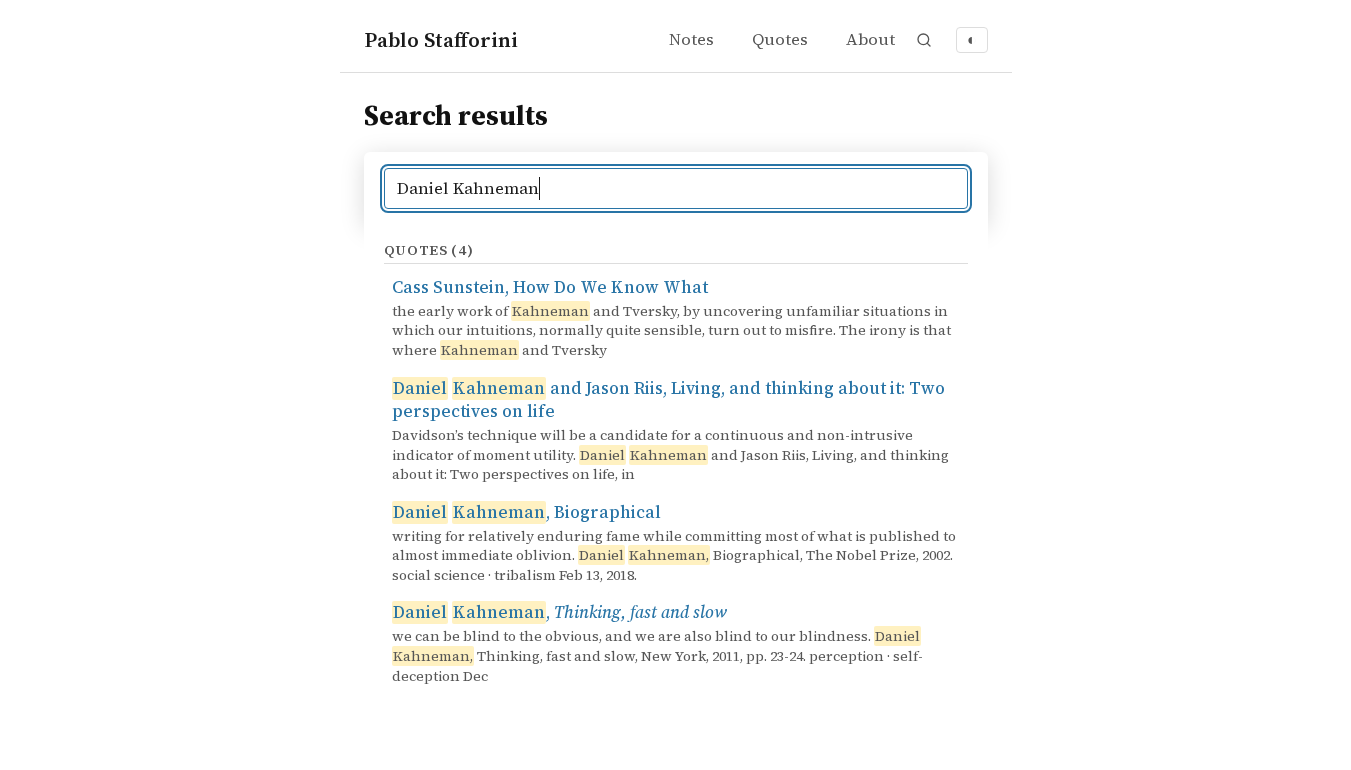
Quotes (780, 39)
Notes (691, 39)
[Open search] (924, 40)
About (870, 39)
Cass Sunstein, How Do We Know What (550, 287)
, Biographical (527, 512)
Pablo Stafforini (441, 39)
